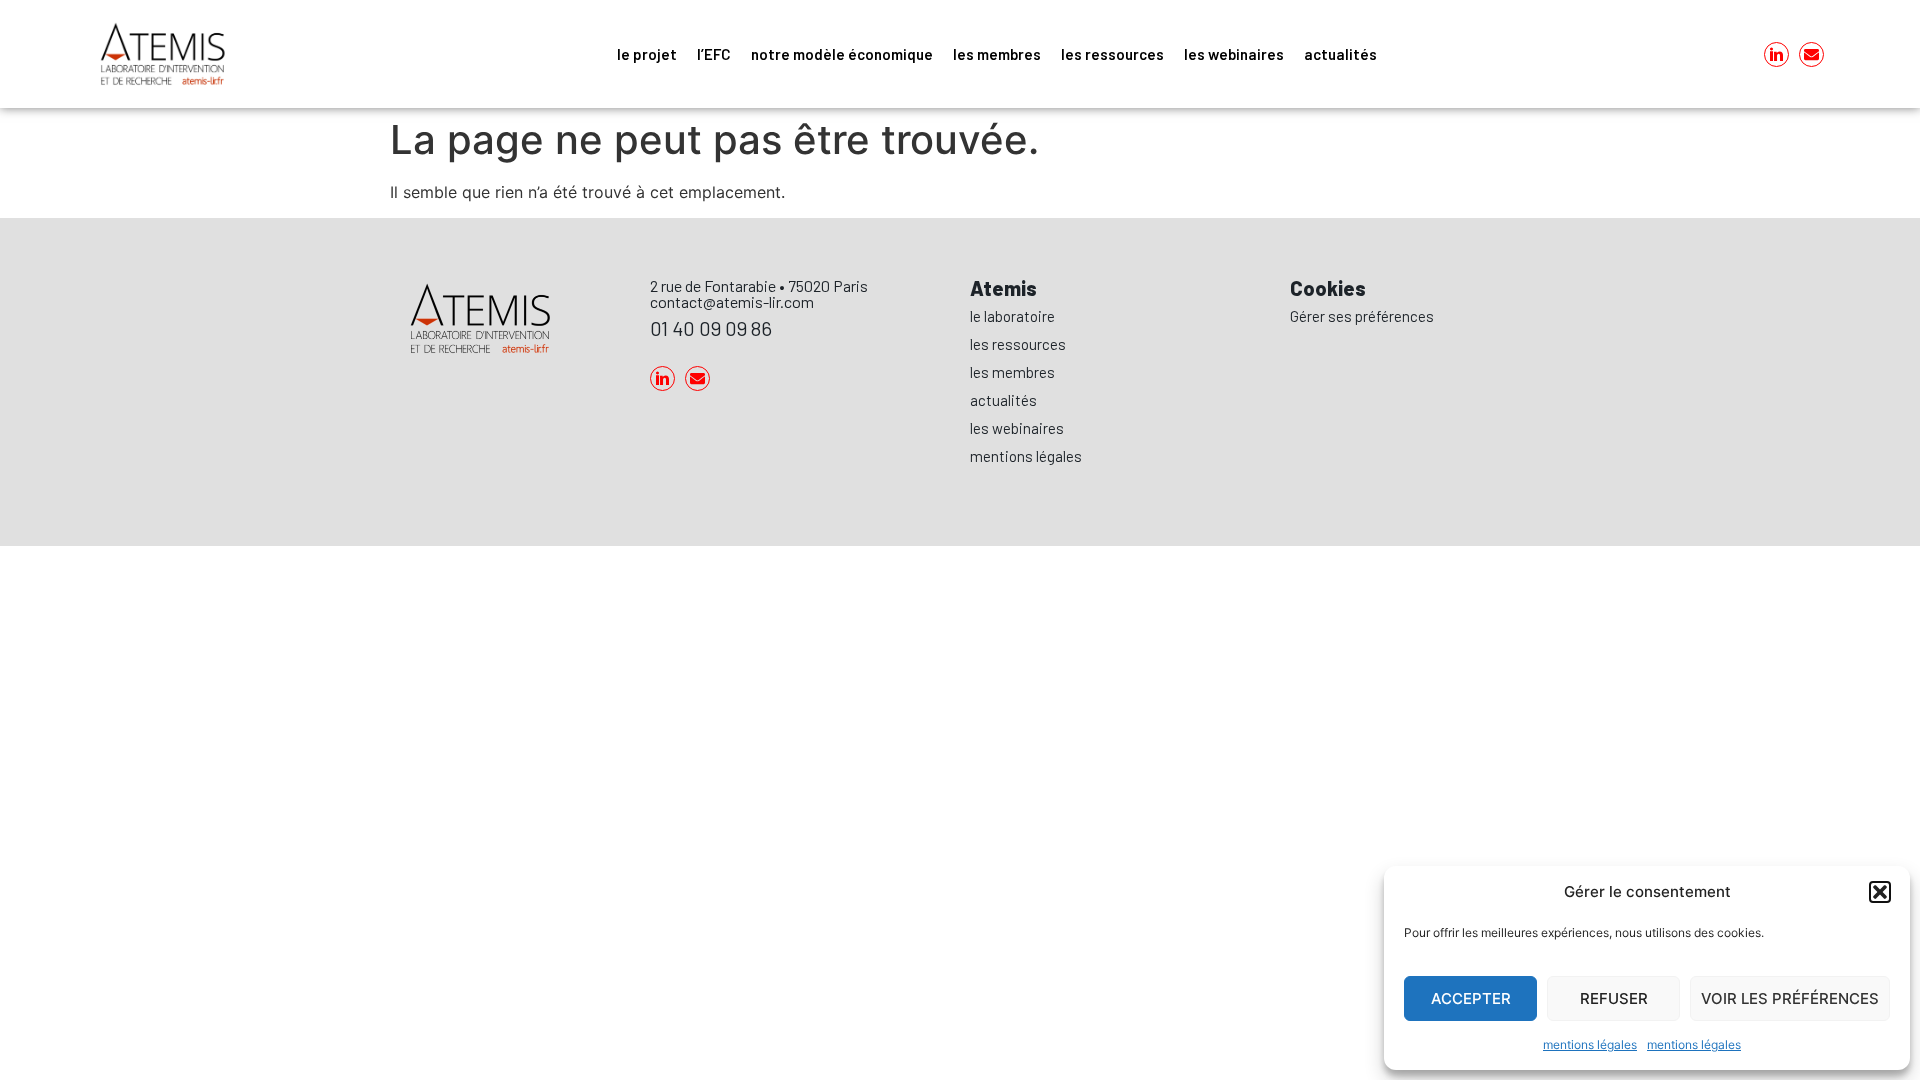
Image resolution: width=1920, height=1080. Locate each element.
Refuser (1614, 998)
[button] (1880, 892)
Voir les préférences (1790, 998)
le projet (647, 54)
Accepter (1471, 998)
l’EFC (714, 54)
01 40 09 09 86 (711, 328)
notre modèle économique (842, 54)
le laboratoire (1012, 316)
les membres (997, 54)
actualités (1340, 54)
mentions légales (1590, 1044)
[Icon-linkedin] (1776, 54)
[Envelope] (1811, 54)
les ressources (1112, 54)
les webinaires (1234, 54)
